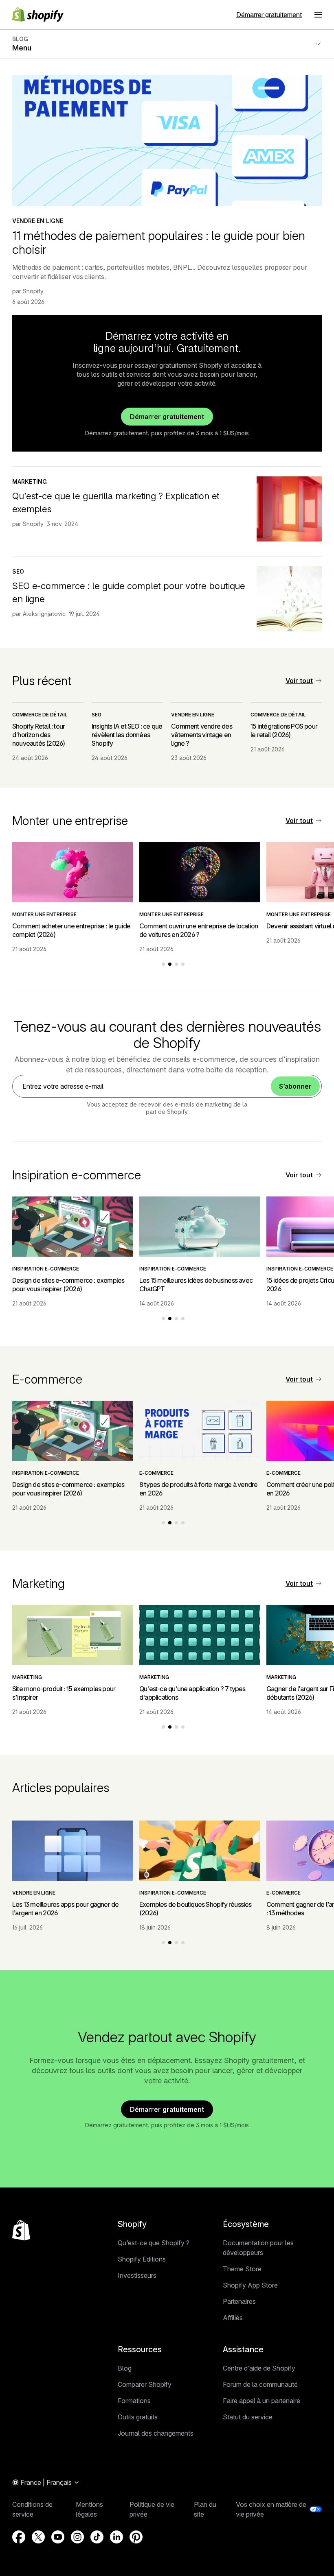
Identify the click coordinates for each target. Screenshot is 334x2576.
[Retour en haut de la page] (21, 2230)
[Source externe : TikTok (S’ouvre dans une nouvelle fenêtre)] (97, 2537)
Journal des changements (156, 2433)
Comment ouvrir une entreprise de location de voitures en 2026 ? (199, 930)
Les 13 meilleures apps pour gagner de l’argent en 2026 (65, 1909)
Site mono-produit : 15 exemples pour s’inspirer (64, 1693)
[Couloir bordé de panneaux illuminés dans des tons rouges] (289, 509)
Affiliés (233, 2318)
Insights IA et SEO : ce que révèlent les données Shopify (127, 735)
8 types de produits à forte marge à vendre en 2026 (198, 1489)
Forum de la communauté (260, 2384)
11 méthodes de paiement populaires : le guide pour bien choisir (159, 242)
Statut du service (248, 2417)
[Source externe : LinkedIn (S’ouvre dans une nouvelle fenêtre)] (116, 2537)
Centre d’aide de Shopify (259, 2368)
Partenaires (239, 2301)
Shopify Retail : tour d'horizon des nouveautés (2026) (38, 735)
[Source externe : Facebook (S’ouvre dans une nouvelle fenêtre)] (19, 2537)
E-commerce (156, 1473)
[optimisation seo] (289, 599)
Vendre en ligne (38, 221)
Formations (134, 2401)
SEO (18, 571)
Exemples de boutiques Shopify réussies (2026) (196, 1909)
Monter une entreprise (44, 914)
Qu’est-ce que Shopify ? (154, 2243)
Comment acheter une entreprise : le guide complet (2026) (71, 930)
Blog (125, 2368)
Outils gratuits (138, 2417)
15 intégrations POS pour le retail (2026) (284, 730)
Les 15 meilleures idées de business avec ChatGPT (196, 1285)
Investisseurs (137, 2275)
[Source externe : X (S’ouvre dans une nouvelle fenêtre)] (38, 2537)
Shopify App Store (250, 2285)
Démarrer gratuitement (269, 15)
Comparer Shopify (145, 2384)
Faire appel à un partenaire (261, 2401)
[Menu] (318, 15)
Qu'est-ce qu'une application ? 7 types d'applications (192, 1693)
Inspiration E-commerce (46, 1269)
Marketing (30, 481)
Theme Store (242, 2269)
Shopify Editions (142, 2259)
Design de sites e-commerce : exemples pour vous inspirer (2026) (68, 1285)
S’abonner (295, 1086)
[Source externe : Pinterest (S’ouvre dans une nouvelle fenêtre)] (136, 2537)
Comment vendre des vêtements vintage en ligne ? (202, 735)
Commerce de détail (40, 715)
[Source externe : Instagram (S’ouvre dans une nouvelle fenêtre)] (77, 2537)
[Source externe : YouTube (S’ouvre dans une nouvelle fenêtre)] (58, 2537)
